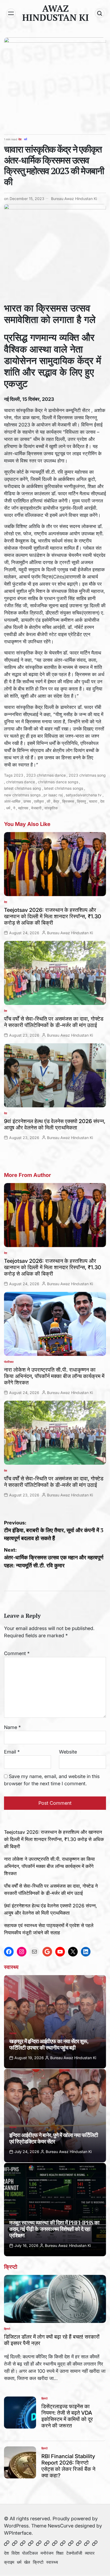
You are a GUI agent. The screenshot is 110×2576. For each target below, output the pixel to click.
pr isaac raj (53, 795)
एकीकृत (39, 801)
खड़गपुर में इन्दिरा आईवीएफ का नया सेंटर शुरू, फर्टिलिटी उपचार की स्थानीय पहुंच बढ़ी (49, 2044)
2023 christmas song (87, 775)
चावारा (93, 801)
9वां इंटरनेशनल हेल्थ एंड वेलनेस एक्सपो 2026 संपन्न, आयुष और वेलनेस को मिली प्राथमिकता (55, 1124)
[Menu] (11, 13)
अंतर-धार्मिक (12, 801)
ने (14, 808)
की (48, 801)
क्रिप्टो (7, 2329)
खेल (27, 2562)
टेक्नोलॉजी (74, 2553)
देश (20, 139)
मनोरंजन (47, 2553)
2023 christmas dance (46, 775)
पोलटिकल (9, 1362)
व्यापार (90, 2553)
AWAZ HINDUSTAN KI (56, 13)
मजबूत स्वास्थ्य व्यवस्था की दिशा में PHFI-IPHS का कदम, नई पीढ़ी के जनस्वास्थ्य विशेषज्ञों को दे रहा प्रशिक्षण (54, 2229)
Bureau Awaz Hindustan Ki (74, 199)
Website (68, 1752)
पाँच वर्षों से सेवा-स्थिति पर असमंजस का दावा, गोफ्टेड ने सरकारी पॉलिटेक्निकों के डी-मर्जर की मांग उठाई (54, 1022)
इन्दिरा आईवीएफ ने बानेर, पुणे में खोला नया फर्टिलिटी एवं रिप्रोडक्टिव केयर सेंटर (54, 2138)
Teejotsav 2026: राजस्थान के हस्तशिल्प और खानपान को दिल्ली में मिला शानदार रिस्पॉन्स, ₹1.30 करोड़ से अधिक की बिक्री (53, 916)
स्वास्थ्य (13, 2033)
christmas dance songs (58, 782)
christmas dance (21, 782)
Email (12, 1752)
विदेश (15, 2553)
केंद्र (56, 801)
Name (12, 1727)
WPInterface (18, 2533)
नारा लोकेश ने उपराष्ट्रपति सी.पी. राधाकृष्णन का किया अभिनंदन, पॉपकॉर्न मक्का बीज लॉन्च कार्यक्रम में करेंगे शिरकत (54, 1376)
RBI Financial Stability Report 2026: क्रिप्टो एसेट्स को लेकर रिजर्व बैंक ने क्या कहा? (68, 2466)
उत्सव (27, 801)
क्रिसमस (68, 801)
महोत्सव (23, 808)
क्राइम (9, 2562)
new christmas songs (22, 795)
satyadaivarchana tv (84, 795)
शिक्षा (60, 2553)
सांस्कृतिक (51, 808)
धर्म (25, 139)
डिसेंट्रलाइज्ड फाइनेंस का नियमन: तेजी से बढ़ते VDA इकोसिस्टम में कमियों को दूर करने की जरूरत (67, 2416)
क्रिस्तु (81, 801)
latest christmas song (23, 788)
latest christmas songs (64, 788)
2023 (18, 775)
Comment (17, 1653)
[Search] (100, 13)
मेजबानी (36, 808)
